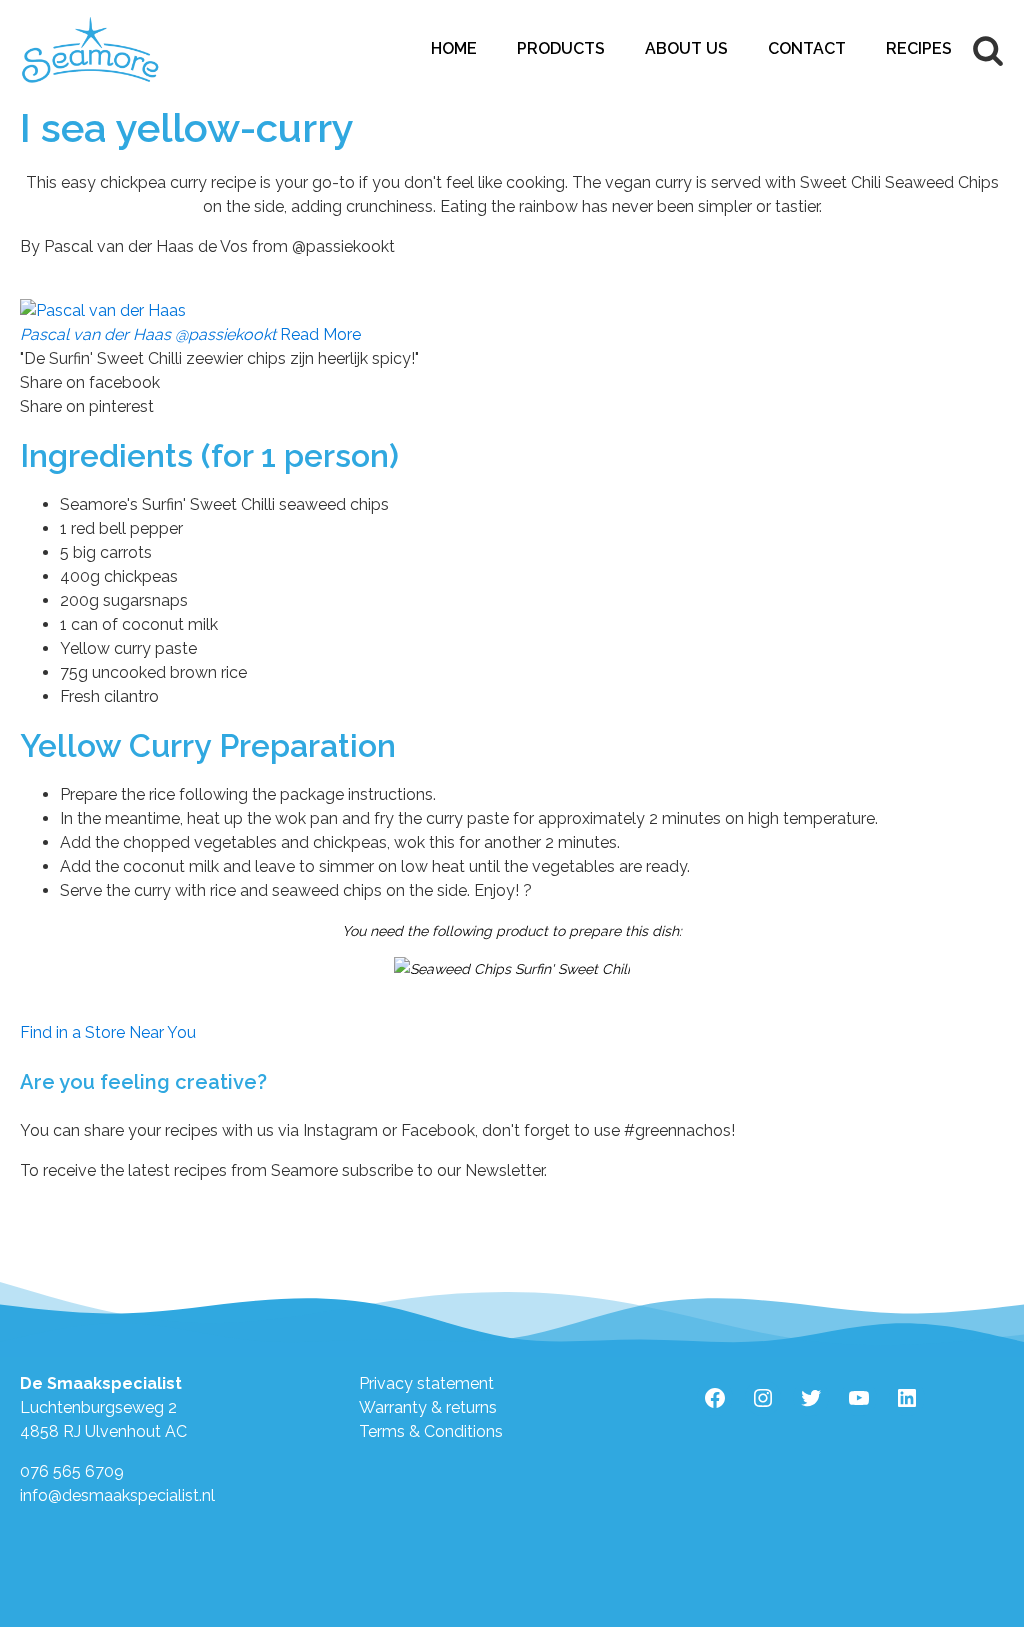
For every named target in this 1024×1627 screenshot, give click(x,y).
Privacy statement (426, 1383)
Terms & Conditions (431, 1431)
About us (686, 48)
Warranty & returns (428, 1407)
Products (561, 48)
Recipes (919, 48)
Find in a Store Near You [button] (108, 1032)
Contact (807, 48)
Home (454, 48)
